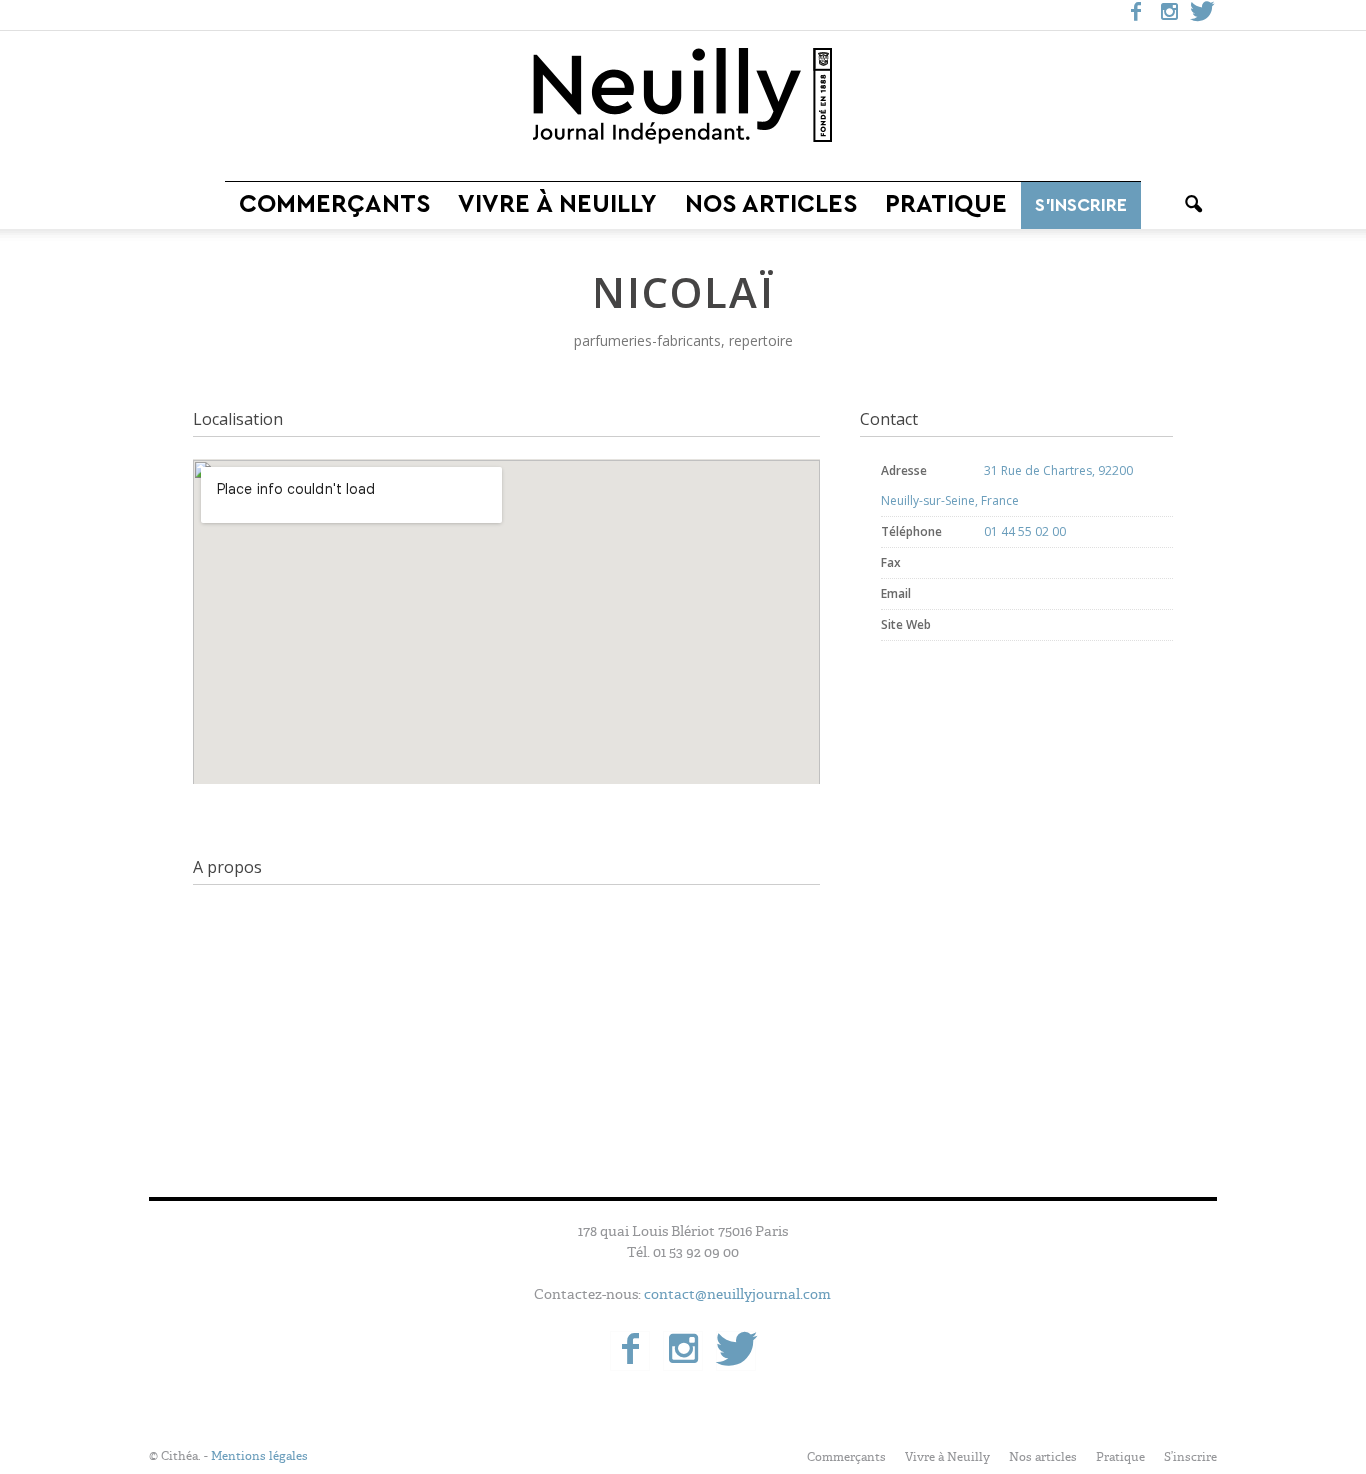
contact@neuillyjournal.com (737, 1294)
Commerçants (334, 204)
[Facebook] (1136, 15)
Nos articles (771, 204)
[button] (1193, 205)
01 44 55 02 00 (1025, 531)
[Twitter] (1202, 15)
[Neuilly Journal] (683, 97)
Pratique (946, 204)
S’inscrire (1081, 205)
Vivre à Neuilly (557, 204)
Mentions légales (259, 1456)
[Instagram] (1169, 15)
